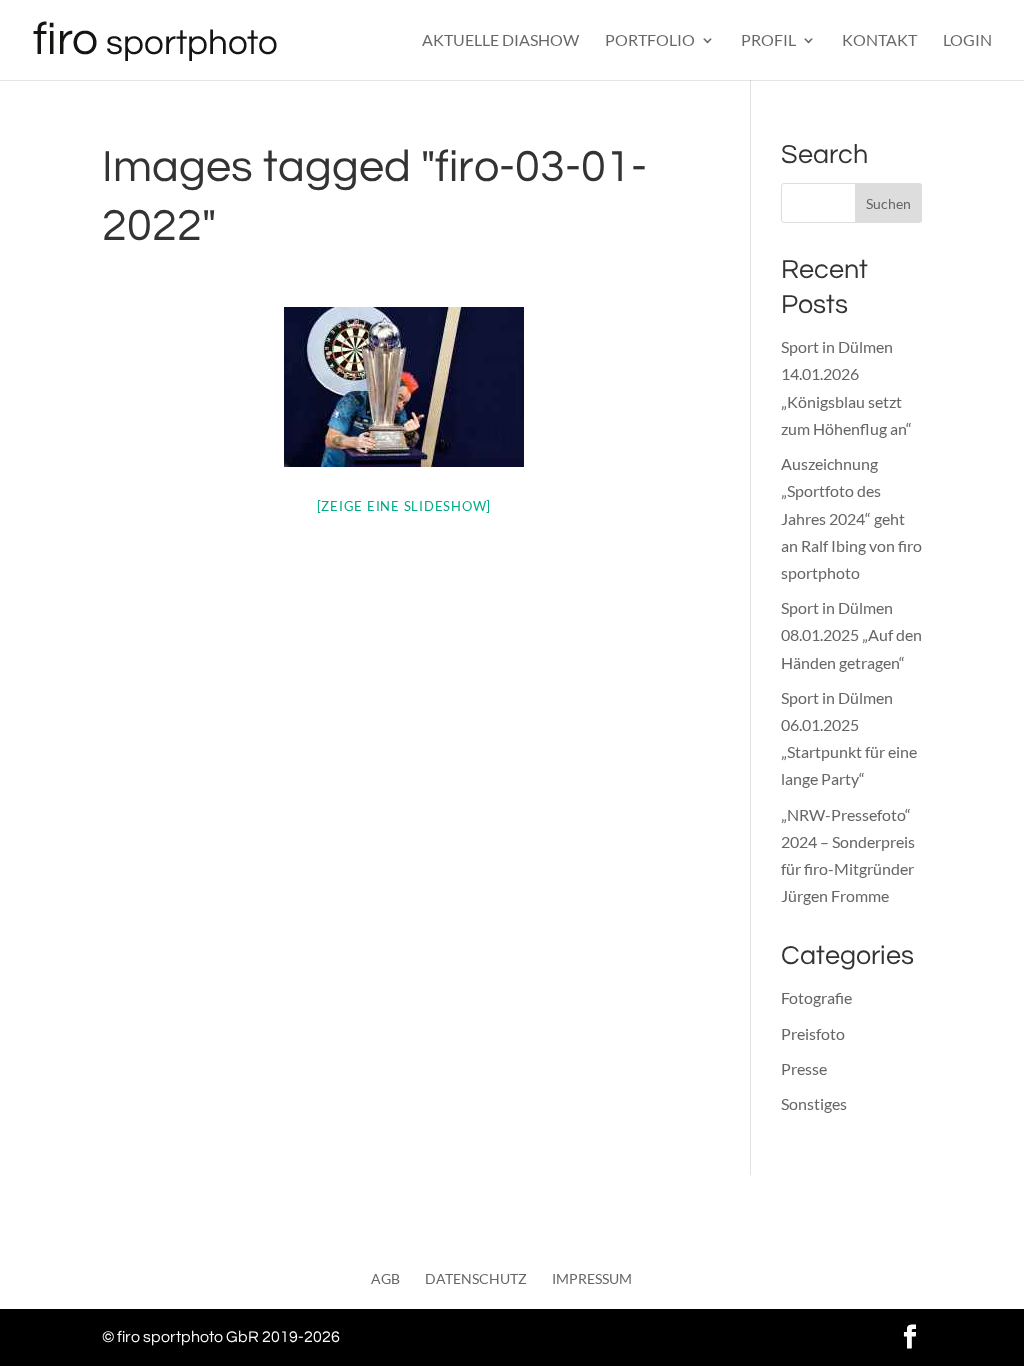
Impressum (592, 1278)
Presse (804, 1068)
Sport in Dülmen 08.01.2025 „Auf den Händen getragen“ (851, 634)
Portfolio (650, 41)
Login (967, 41)
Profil (768, 41)
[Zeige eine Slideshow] (404, 506)
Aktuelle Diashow (500, 41)
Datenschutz (476, 1278)
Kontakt (879, 41)
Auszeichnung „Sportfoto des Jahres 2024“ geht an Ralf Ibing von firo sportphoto (851, 518)
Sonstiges (814, 1103)
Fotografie (816, 997)
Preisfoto (813, 1033)
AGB (385, 1278)
